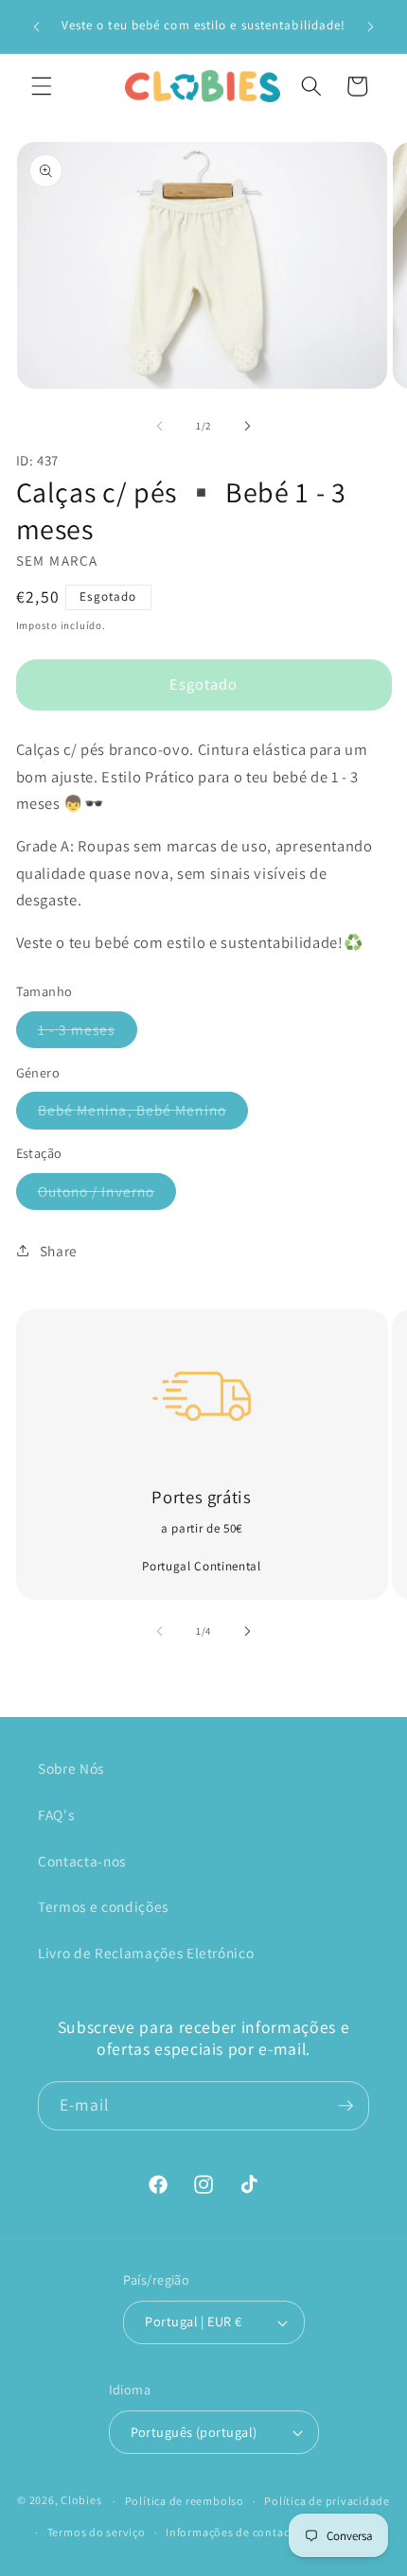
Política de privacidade (327, 2501)
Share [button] (59, 1251)
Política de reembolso (185, 2501)
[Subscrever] (345, 2106)
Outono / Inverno (107, 1195)
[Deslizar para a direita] (247, 426)
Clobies (81, 2501)
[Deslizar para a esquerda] (160, 426)
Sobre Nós (71, 1768)
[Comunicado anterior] (37, 26)
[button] (42, 86)
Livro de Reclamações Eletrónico (146, 1953)
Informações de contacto (233, 2532)
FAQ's (56, 1814)
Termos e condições (103, 1906)
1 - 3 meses (88, 1034)
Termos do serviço (97, 2532)
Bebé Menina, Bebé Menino (143, 1114)
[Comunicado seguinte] (371, 26)
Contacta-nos (82, 1861)
